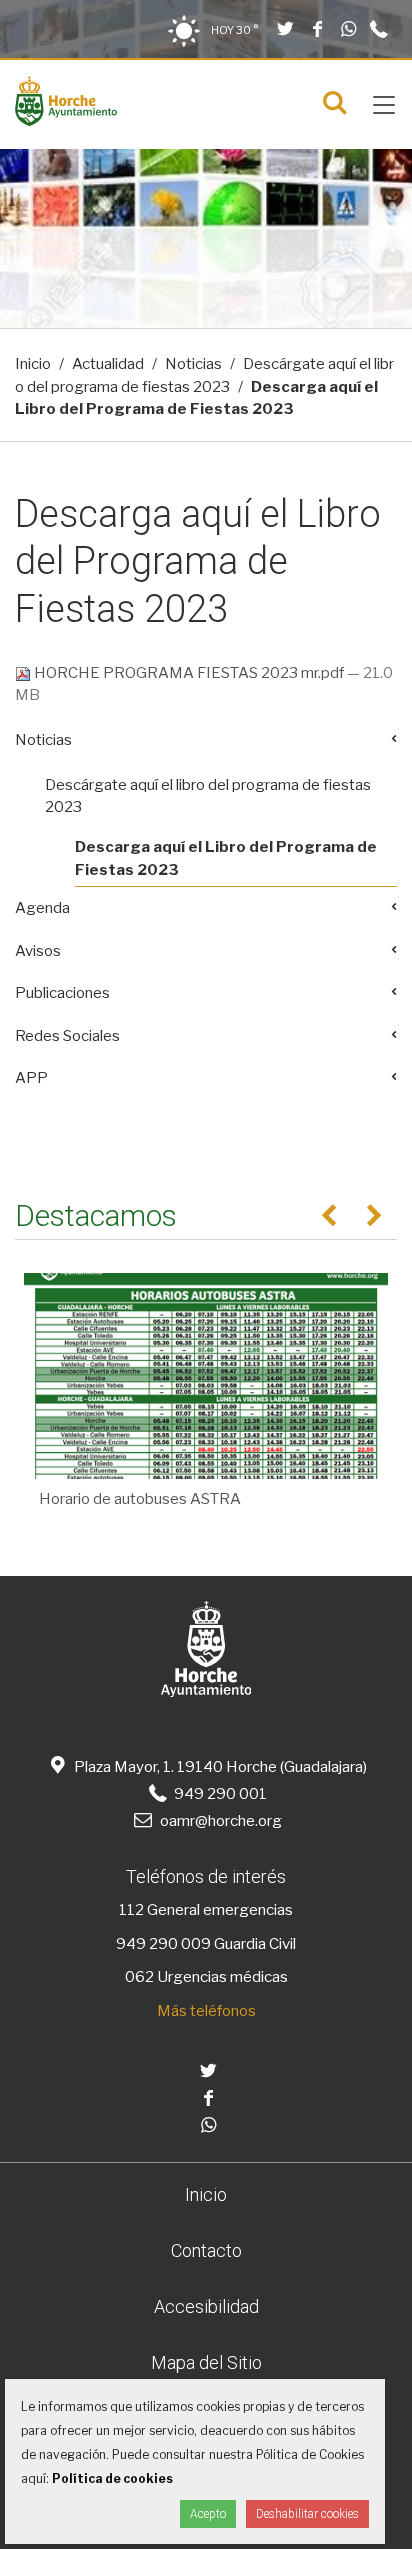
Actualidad (108, 364)
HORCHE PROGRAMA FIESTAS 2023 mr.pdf (189, 673)
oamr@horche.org (220, 1821)
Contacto (206, 2250)
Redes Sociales (67, 1036)
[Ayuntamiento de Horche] (66, 121)
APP (31, 1078)
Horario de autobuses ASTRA (140, 1499)
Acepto (208, 2514)
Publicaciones (62, 993)
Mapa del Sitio (206, 2362)
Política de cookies (112, 2478)
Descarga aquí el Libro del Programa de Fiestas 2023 (226, 858)
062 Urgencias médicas (206, 1977)
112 (131, 1910)
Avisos (38, 951)
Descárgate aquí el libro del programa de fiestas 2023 (208, 796)
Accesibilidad (206, 2306)
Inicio (33, 364)
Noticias (193, 364)
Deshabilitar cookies (307, 2514)
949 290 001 (218, 1794)
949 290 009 (163, 1944)
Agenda (42, 908)
